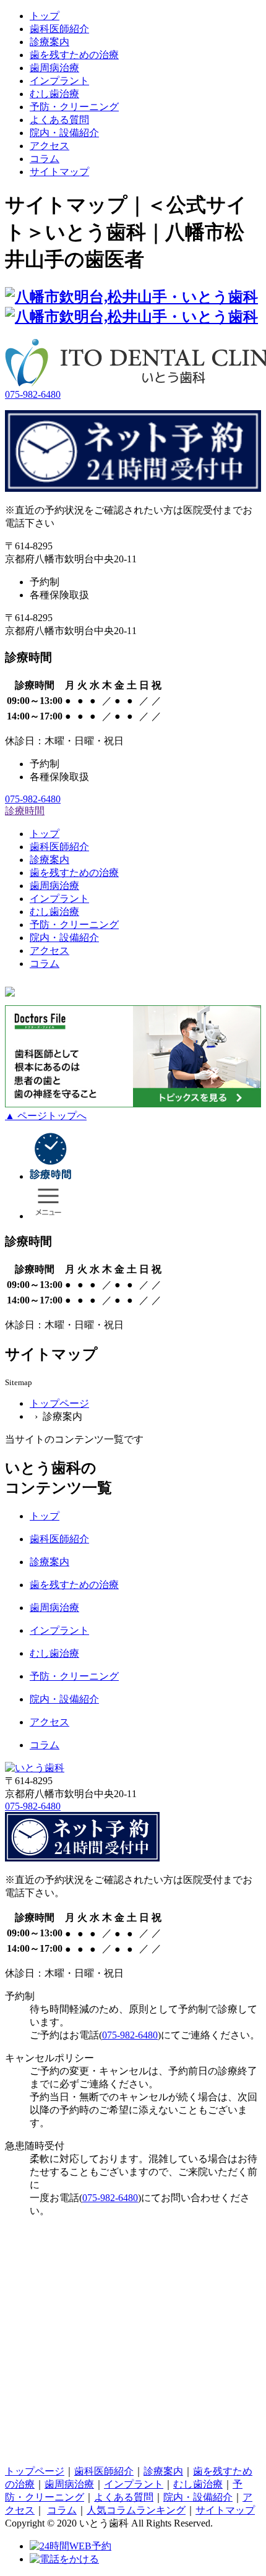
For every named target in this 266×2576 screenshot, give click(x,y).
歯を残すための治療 (74, 55)
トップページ (59, 1403)
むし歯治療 (54, 94)
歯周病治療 (54, 68)
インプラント (59, 81)
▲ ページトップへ (46, 1116)
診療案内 (49, 42)
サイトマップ (59, 172)
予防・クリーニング (74, 1676)
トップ (45, 16)
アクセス (49, 146)
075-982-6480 (33, 394)
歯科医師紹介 (59, 29)
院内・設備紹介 (64, 133)
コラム (45, 1745)
